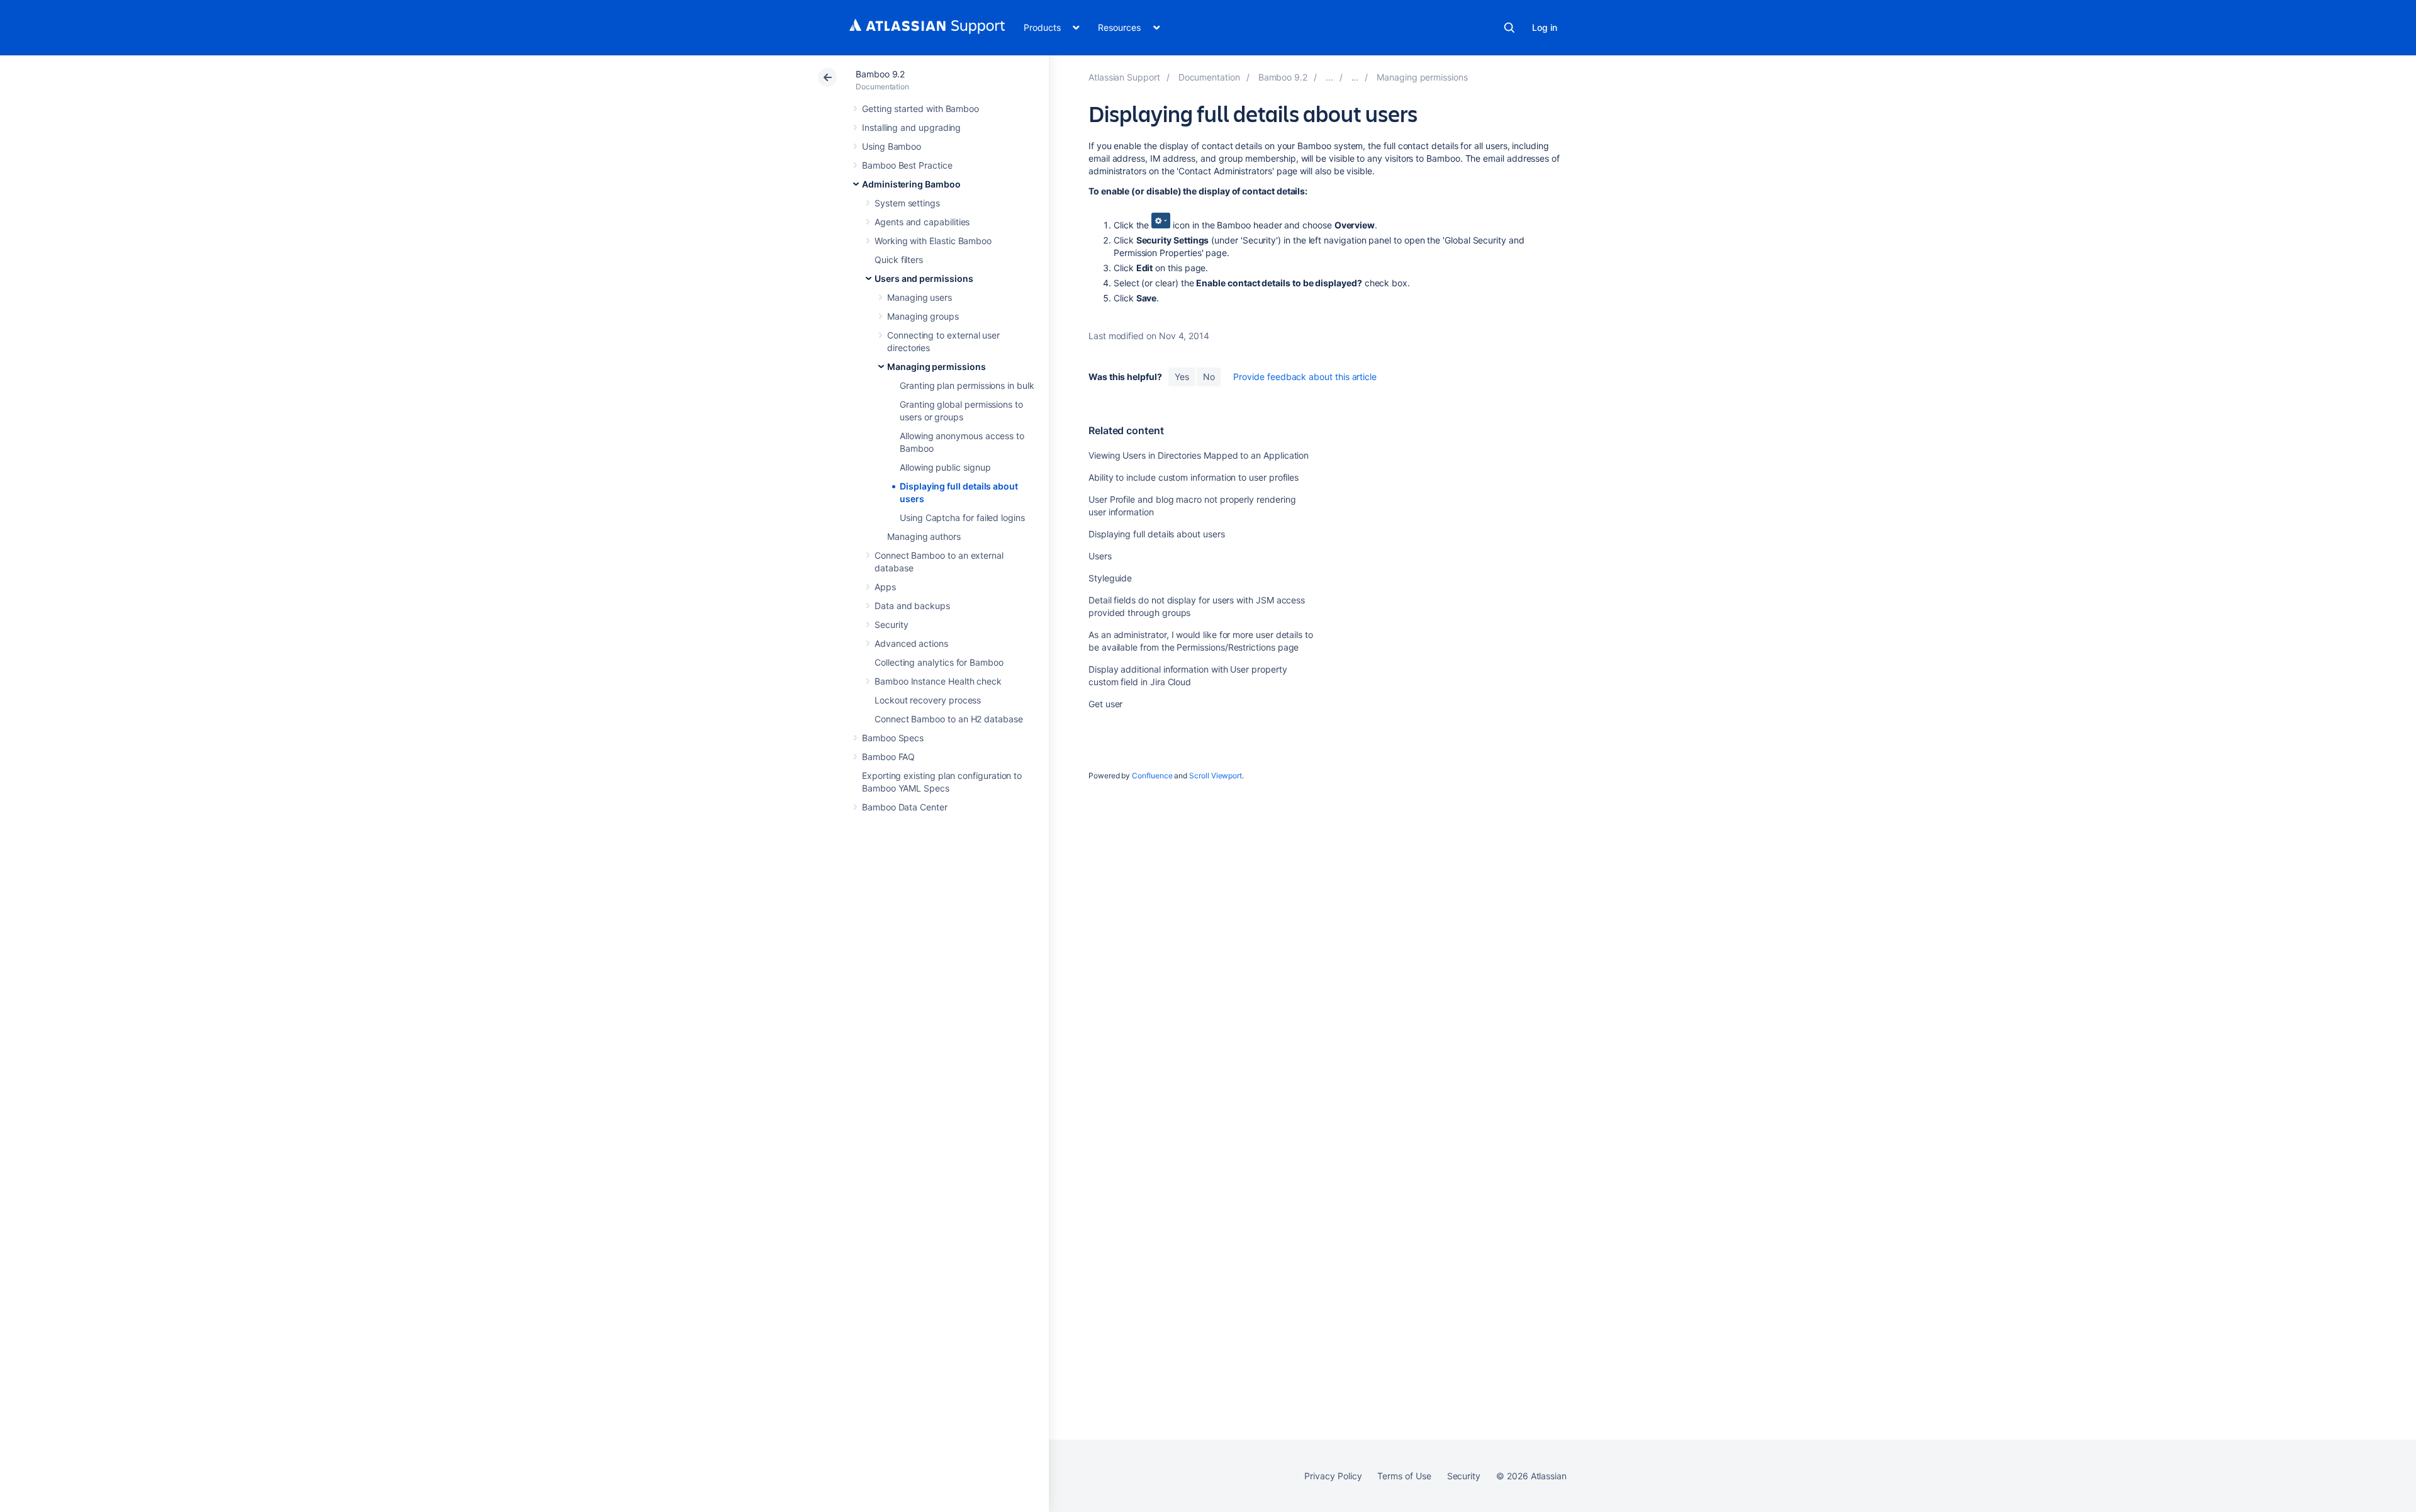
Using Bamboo (892, 146)
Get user (1105, 704)
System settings (907, 203)
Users (1100, 556)
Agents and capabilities (922, 222)
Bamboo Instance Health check (938, 681)
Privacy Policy (1333, 1476)
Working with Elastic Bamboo (933, 241)
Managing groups (923, 316)
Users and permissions (924, 278)
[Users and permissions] (1355, 77)
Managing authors (924, 536)
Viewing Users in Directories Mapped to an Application (1199, 455)
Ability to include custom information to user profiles (1194, 477)
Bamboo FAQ (888, 757)
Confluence (1152, 776)
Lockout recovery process (928, 700)
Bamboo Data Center (905, 807)
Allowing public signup (945, 467)
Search (1509, 28)
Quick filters (899, 260)
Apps (885, 587)
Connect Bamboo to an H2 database (949, 719)
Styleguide (1110, 578)
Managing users (920, 297)
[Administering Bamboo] (1329, 77)
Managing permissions (937, 367)
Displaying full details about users (1157, 534)
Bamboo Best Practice (907, 165)
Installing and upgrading (911, 127)
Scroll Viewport (1216, 776)
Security (891, 624)
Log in (1545, 27)
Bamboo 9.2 (880, 74)
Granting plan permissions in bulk (967, 385)
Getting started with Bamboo (920, 109)
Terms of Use (1404, 1476)
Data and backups (912, 606)
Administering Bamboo (911, 184)
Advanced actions (911, 643)
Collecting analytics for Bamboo (939, 662)
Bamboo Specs (893, 738)
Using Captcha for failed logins (962, 518)
